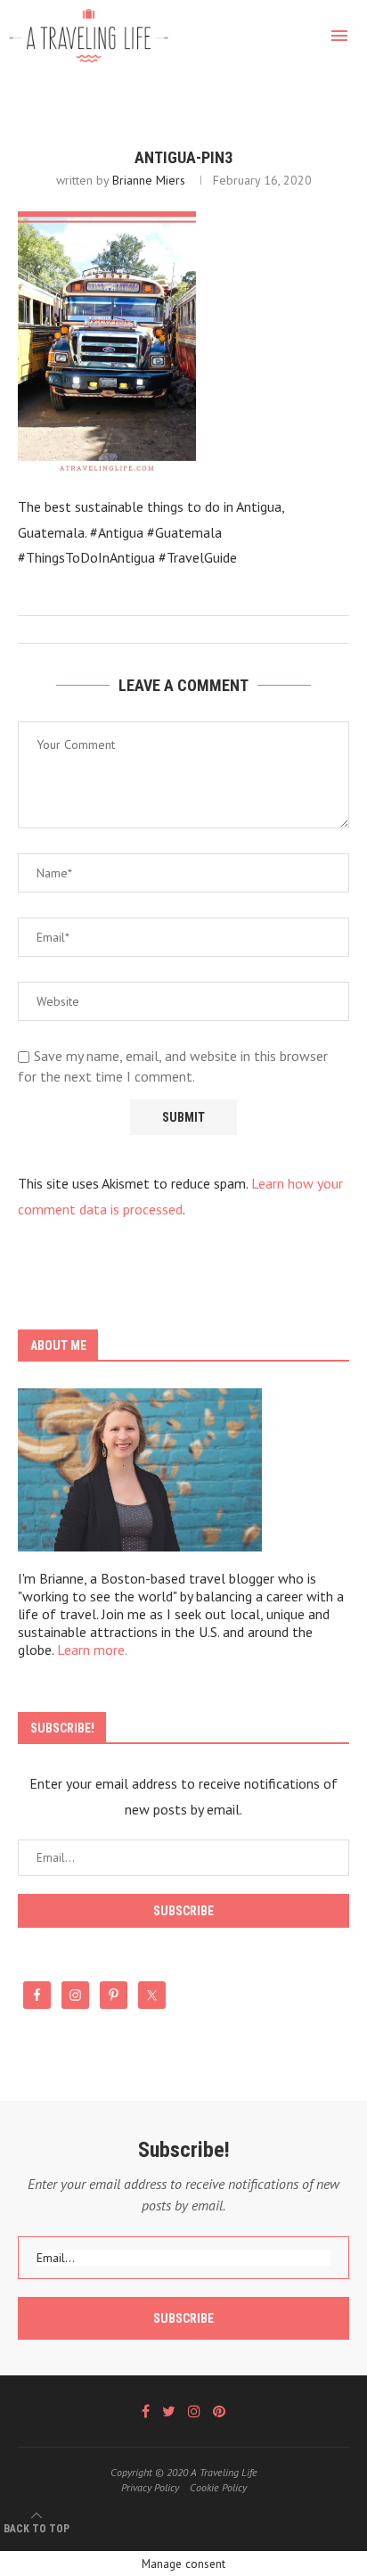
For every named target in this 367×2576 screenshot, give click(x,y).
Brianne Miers (149, 180)
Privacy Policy (150, 2487)
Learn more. (92, 1650)
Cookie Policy (218, 2487)
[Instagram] (194, 2411)
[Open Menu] (339, 36)
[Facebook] (146, 2411)
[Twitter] (169, 2411)
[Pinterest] (219, 2411)
